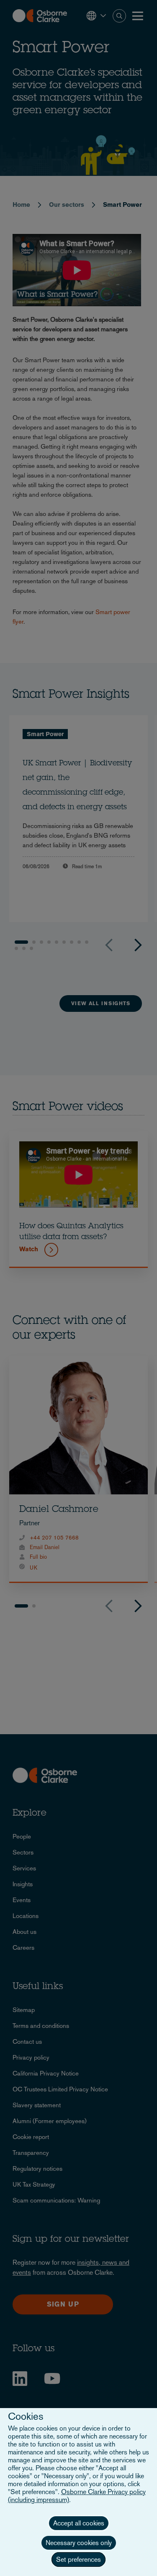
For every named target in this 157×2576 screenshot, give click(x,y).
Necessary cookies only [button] (79, 2543)
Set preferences (78, 2559)
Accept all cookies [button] (79, 2523)
